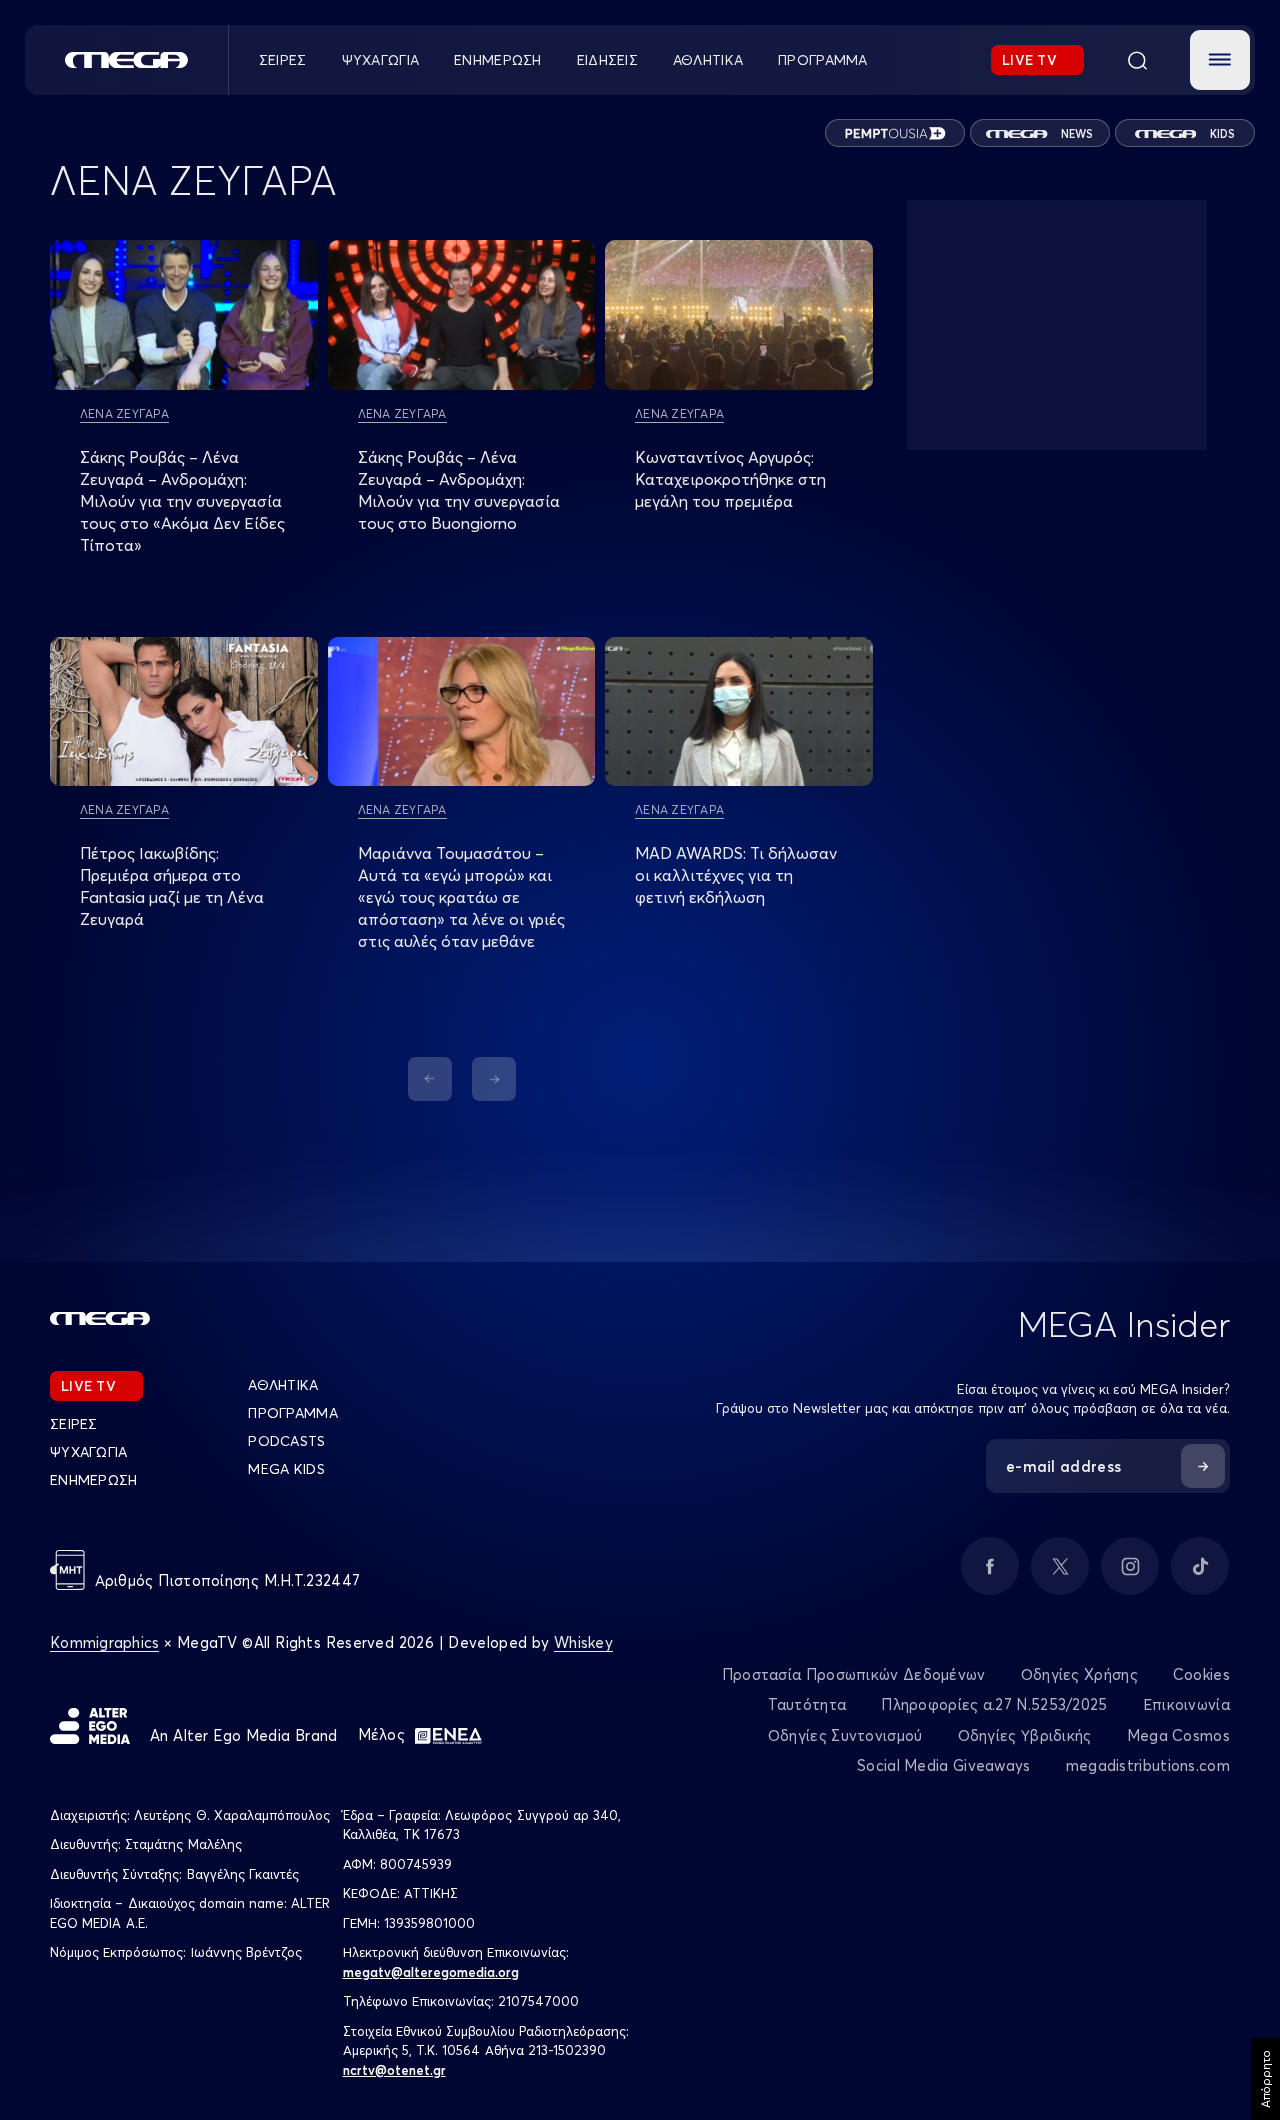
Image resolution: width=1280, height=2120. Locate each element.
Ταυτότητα (807, 1704)
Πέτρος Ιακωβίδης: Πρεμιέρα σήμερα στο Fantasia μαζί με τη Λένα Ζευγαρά (172, 886)
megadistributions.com (1148, 1765)
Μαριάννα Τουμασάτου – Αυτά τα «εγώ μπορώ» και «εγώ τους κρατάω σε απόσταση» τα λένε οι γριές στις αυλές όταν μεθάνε (461, 897)
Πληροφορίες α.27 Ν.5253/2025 (994, 1704)
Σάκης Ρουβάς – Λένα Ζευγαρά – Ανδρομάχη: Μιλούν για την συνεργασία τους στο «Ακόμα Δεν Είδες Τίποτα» (182, 501)
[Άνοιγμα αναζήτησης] (1137, 60)
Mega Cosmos (1178, 1735)
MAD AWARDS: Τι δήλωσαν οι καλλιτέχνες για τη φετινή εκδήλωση (736, 875)
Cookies (1201, 1674)
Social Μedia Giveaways (944, 1765)
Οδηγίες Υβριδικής (1025, 1735)
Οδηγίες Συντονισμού (845, 1735)
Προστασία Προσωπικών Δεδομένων (854, 1674)
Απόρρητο (1265, 2079)
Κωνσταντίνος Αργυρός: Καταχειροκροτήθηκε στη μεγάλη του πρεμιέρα (730, 479)
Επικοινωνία (1186, 1704)
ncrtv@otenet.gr (394, 2070)
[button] (1220, 60)
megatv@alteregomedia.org (431, 1972)
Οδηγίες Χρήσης (1079, 1674)
